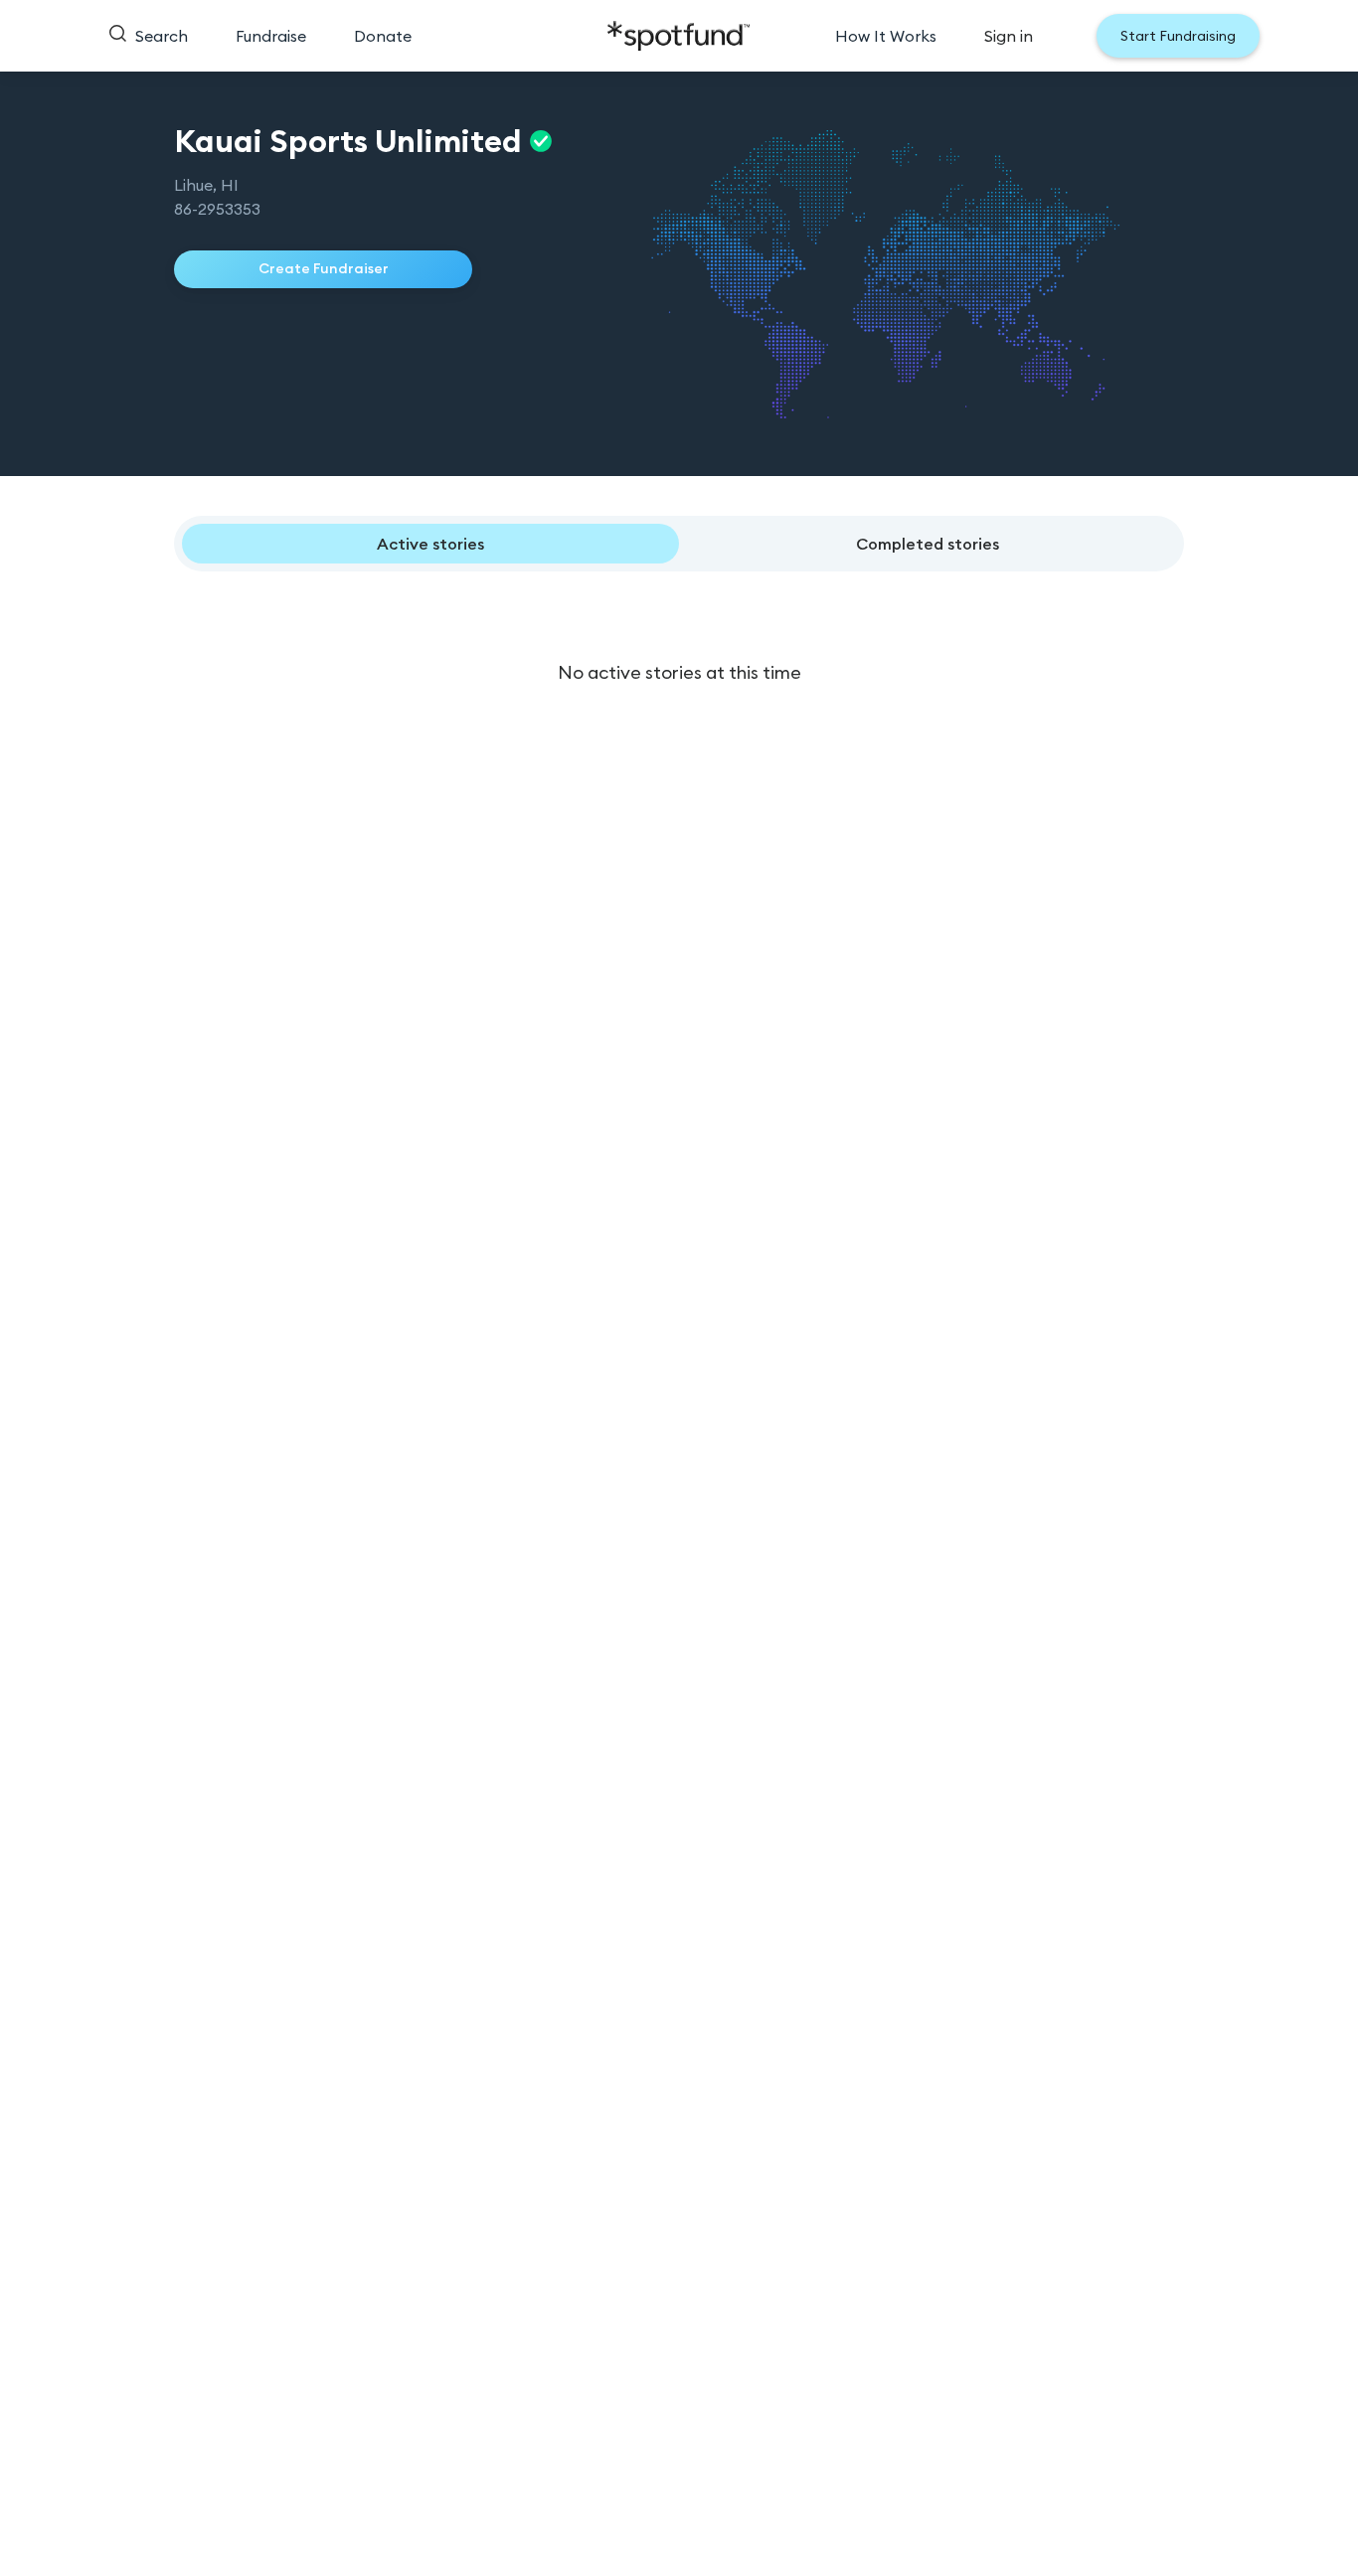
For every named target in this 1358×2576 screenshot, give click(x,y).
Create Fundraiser (324, 268)
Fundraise (271, 36)
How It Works (886, 36)
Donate (383, 36)
